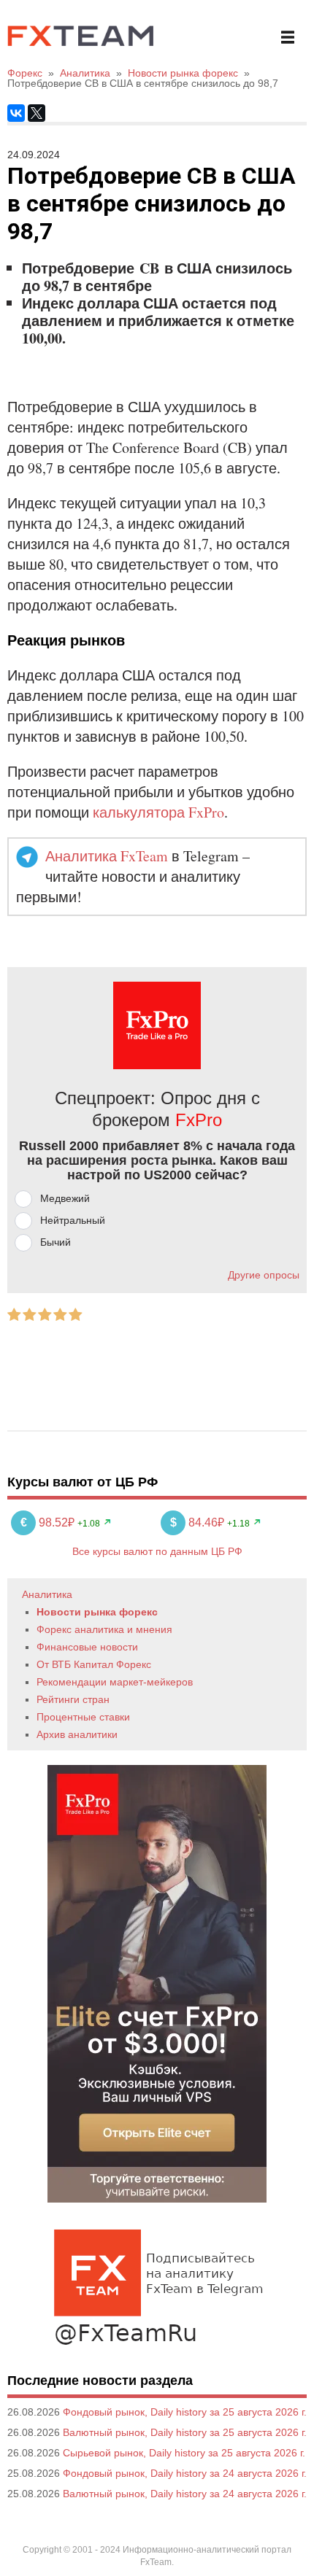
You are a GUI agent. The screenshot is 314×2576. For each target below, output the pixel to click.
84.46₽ (199, 1522)
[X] (37, 113)
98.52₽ (49, 1522)
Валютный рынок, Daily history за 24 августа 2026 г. (185, 2494)
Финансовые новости (87, 1647)
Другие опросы (264, 1275)
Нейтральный (73, 1220)
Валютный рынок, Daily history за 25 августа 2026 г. (185, 2432)
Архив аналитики (77, 1734)
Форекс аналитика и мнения (104, 1629)
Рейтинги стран (73, 1699)
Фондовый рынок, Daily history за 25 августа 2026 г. (185, 2412)
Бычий (55, 1242)
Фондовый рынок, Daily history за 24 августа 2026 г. (185, 2473)
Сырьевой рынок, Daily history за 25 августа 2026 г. (184, 2453)
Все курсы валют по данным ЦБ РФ (157, 1551)
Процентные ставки (83, 1717)
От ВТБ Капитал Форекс (94, 1664)
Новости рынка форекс (97, 1612)
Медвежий (65, 1198)
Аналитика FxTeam (107, 856)
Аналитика (47, 1594)
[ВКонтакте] (16, 113)
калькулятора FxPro (158, 812)
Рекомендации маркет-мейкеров (115, 1682)
